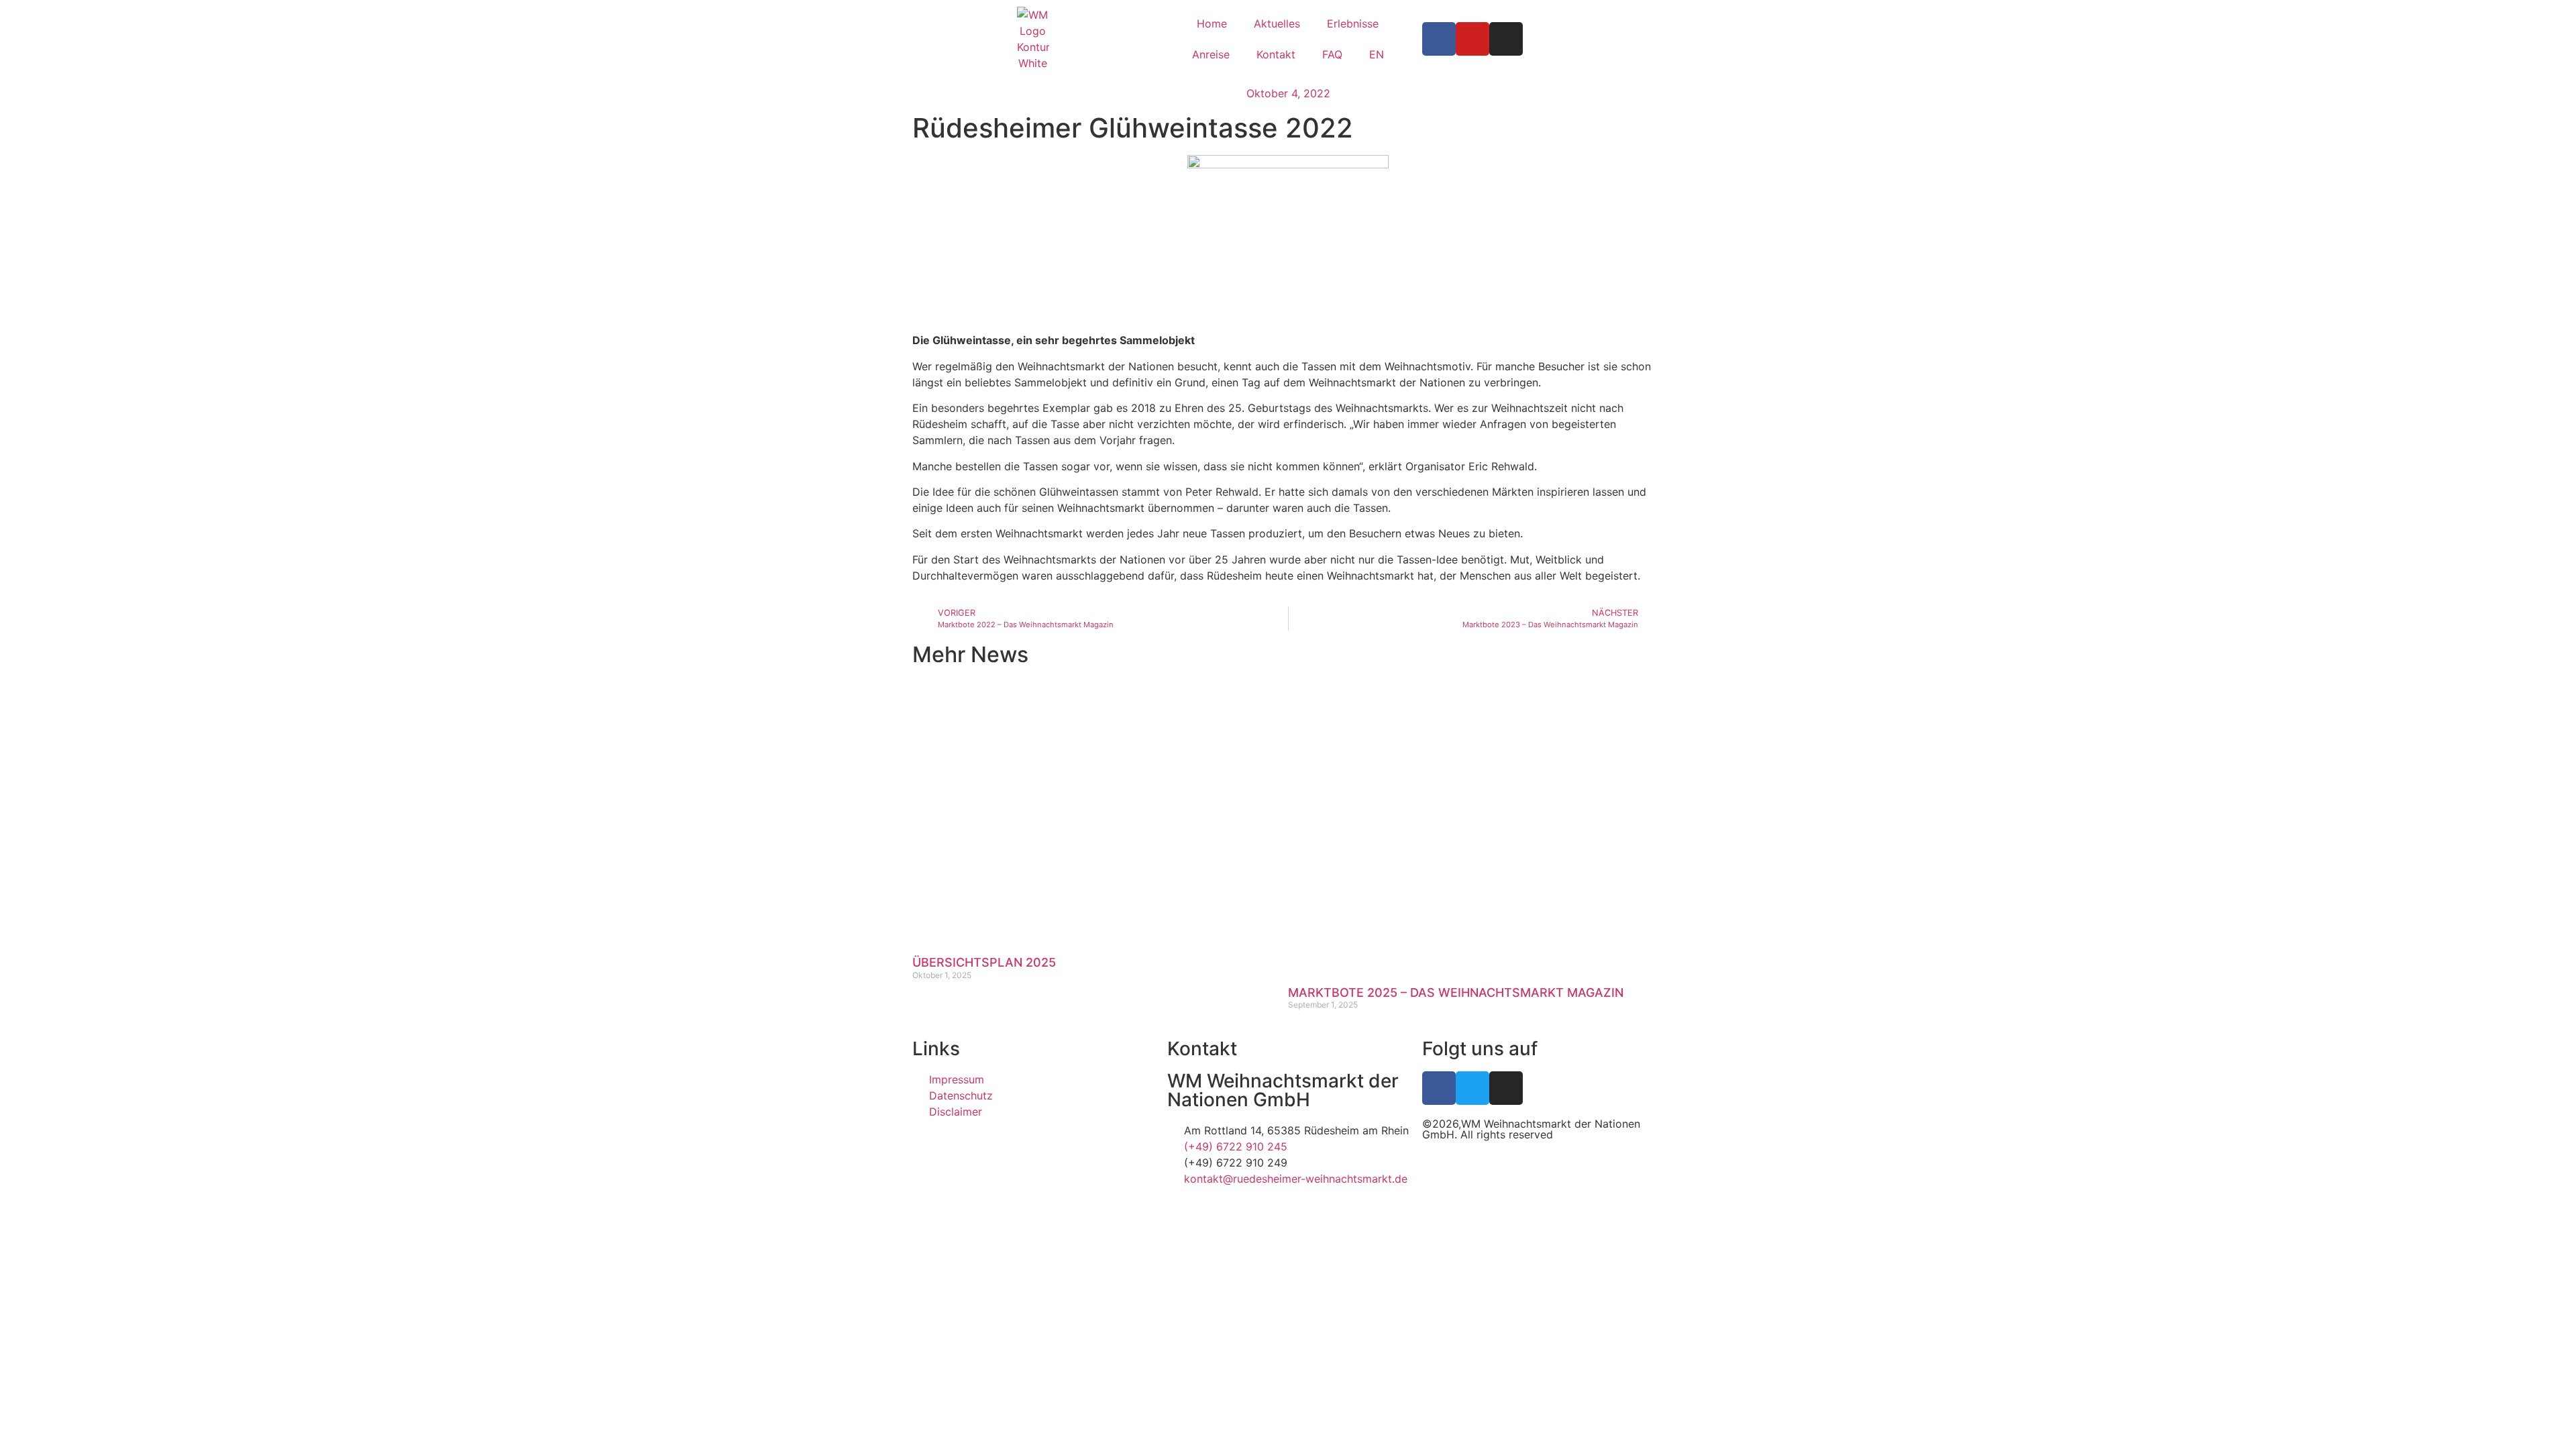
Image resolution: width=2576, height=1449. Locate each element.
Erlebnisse (1353, 23)
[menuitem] (1377, 54)
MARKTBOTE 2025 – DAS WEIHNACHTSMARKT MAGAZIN (1456, 992)
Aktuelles (1277, 23)
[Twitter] (1472, 1088)
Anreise (1211, 54)
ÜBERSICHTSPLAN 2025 (984, 962)
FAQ (1332, 54)
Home (1212, 23)
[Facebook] (1439, 39)
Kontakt (1276, 54)
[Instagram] (1506, 39)
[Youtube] (1472, 39)
